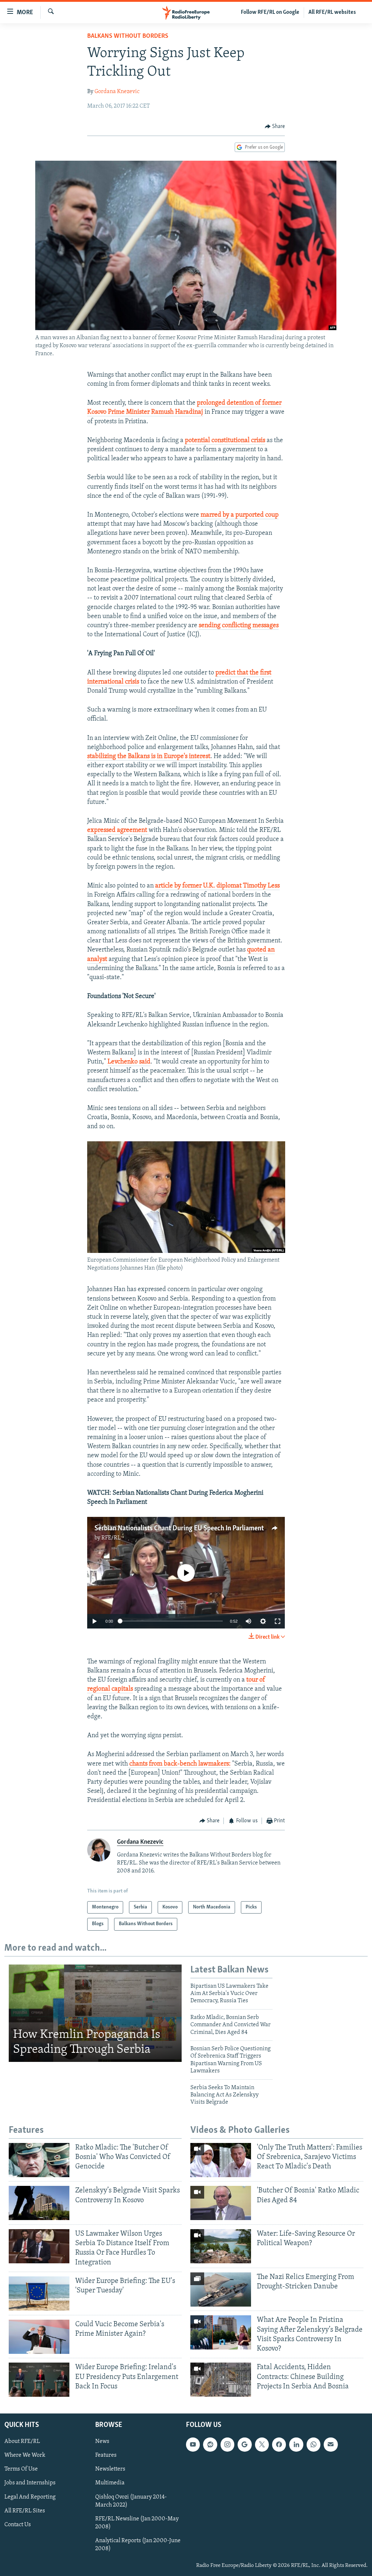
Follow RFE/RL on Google (270, 12)
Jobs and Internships (30, 2483)
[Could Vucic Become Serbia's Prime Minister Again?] (39, 2337)
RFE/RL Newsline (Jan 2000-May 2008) (137, 2523)
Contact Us (18, 2525)
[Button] (275, 127)
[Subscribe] (331, 2444)
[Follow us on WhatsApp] (314, 2444)
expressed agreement (118, 830)
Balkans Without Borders (128, 36)
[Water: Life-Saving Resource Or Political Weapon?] (221, 2246)
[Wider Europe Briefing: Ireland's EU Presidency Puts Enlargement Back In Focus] (39, 2380)
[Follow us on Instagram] (227, 2444)
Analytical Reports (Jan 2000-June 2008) (138, 2545)
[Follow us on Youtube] (193, 2444)
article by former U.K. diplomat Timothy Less (217, 886)
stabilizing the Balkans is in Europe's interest (149, 757)
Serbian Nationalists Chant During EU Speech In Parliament (179, 1529)
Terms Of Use (21, 2469)
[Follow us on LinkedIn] (296, 2444)
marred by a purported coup (240, 515)
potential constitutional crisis (225, 441)
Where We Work (25, 2455)
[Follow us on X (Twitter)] (262, 2444)
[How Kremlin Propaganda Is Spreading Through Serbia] (95, 2013)
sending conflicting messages (239, 626)
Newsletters (110, 2469)
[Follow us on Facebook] (279, 2444)
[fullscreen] (278, 1621)
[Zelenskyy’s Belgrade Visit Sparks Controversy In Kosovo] (39, 2203)
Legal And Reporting (30, 2497)
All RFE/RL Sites (25, 2511)
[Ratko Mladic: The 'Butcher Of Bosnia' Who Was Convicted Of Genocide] (39, 2160)
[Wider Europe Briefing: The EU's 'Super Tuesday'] (39, 2293)
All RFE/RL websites (332, 12)
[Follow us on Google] (244, 2444)
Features (106, 2455)
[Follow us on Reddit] (210, 2444)
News (102, 2441)
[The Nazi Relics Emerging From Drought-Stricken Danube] (221, 2289)
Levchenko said (129, 1062)
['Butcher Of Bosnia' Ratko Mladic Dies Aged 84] (221, 2203)
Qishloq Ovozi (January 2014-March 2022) (131, 2501)
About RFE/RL (22, 2441)
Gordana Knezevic (117, 92)
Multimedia (110, 2483)
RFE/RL (111, 1538)
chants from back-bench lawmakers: (179, 1764)
